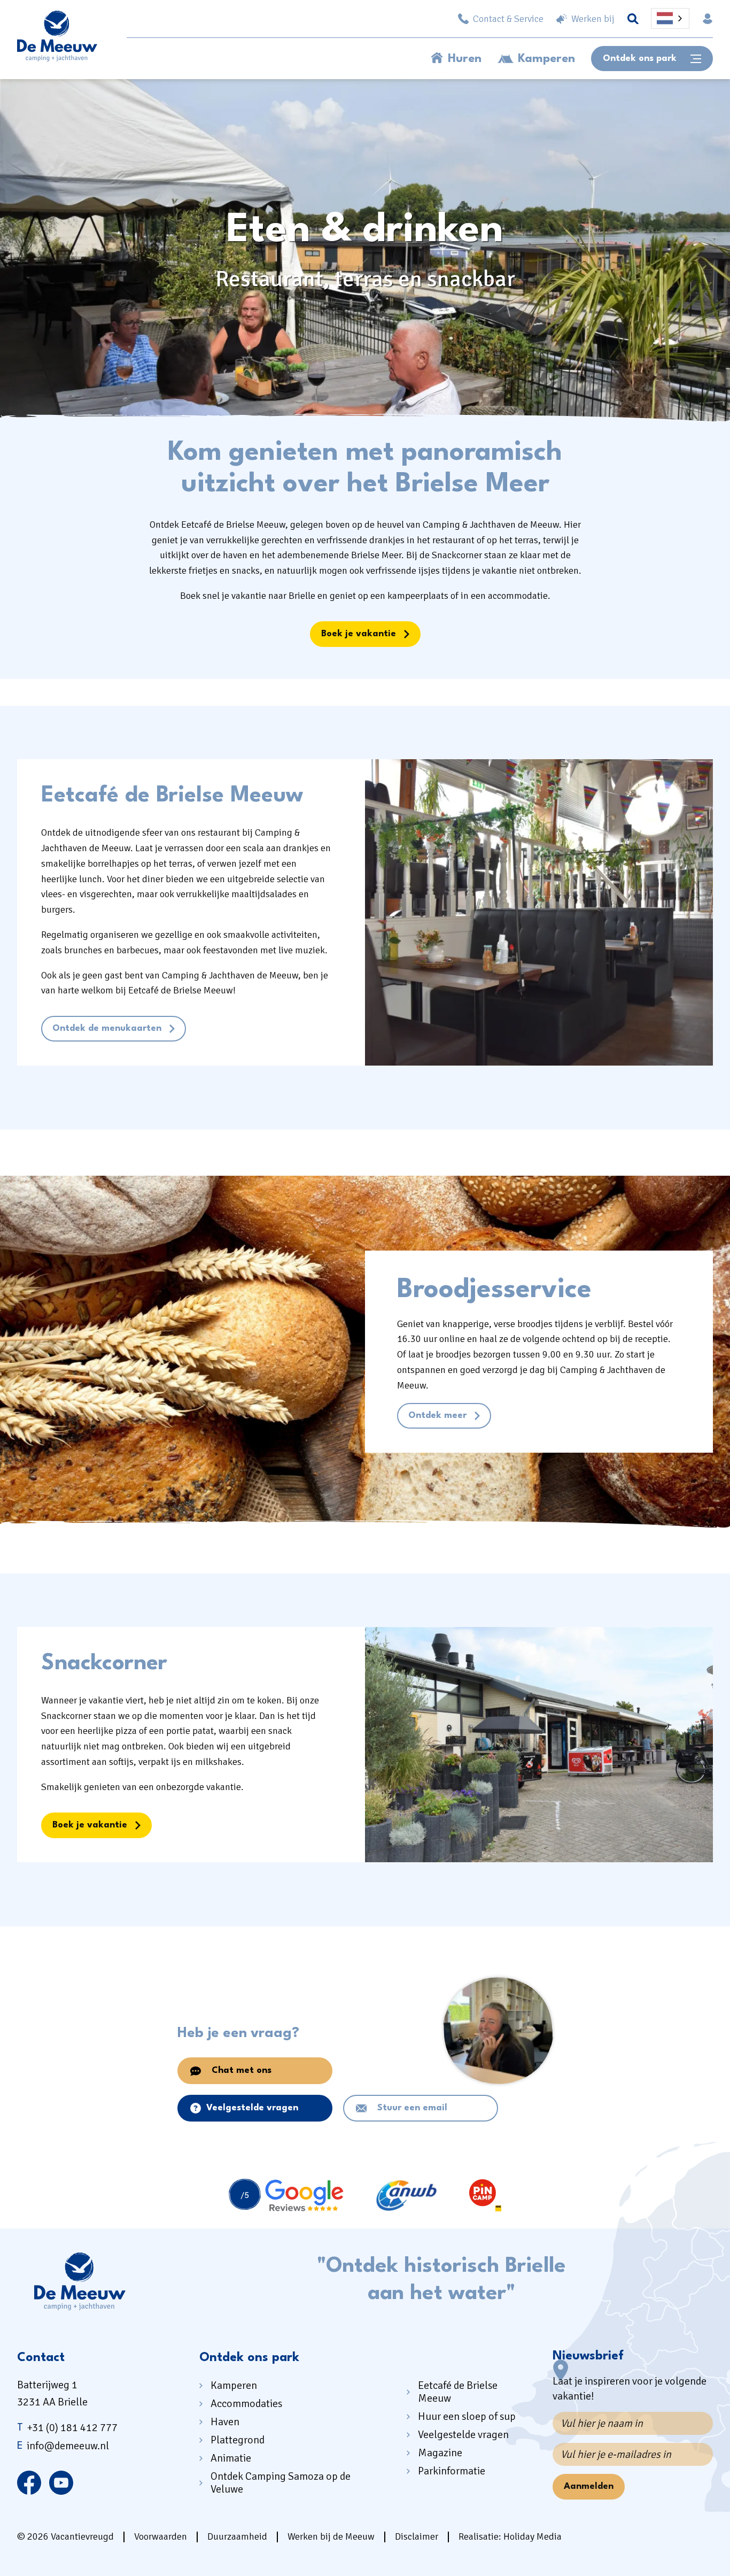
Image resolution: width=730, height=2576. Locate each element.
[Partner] (286, 2196)
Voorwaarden (161, 2536)
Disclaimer (417, 2536)
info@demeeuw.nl (63, 2446)
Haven (225, 2422)
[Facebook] (29, 2482)
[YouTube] (61, 2482)
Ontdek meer (437, 1416)
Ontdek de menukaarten (107, 1028)
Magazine (440, 2453)
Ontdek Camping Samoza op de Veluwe (281, 2483)
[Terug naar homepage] (57, 38)
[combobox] (670, 18)
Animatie (231, 2458)
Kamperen (546, 59)
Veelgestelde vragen (252, 2108)
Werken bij (593, 19)
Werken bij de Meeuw (331, 2536)
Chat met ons (242, 2070)
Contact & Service (508, 19)
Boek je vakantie (359, 634)
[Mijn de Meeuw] (708, 19)
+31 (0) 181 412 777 (67, 2428)
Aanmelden (589, 2486)
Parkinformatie (452, 2471)
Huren (465, 59)
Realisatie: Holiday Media (510, 2536)
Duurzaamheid (237, 2536)
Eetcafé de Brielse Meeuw (458, 2392)
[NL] (670, 18)
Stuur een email (412, 2108)
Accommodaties (246, 2404)
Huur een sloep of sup (467, 2416)
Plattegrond (238, 2440)
